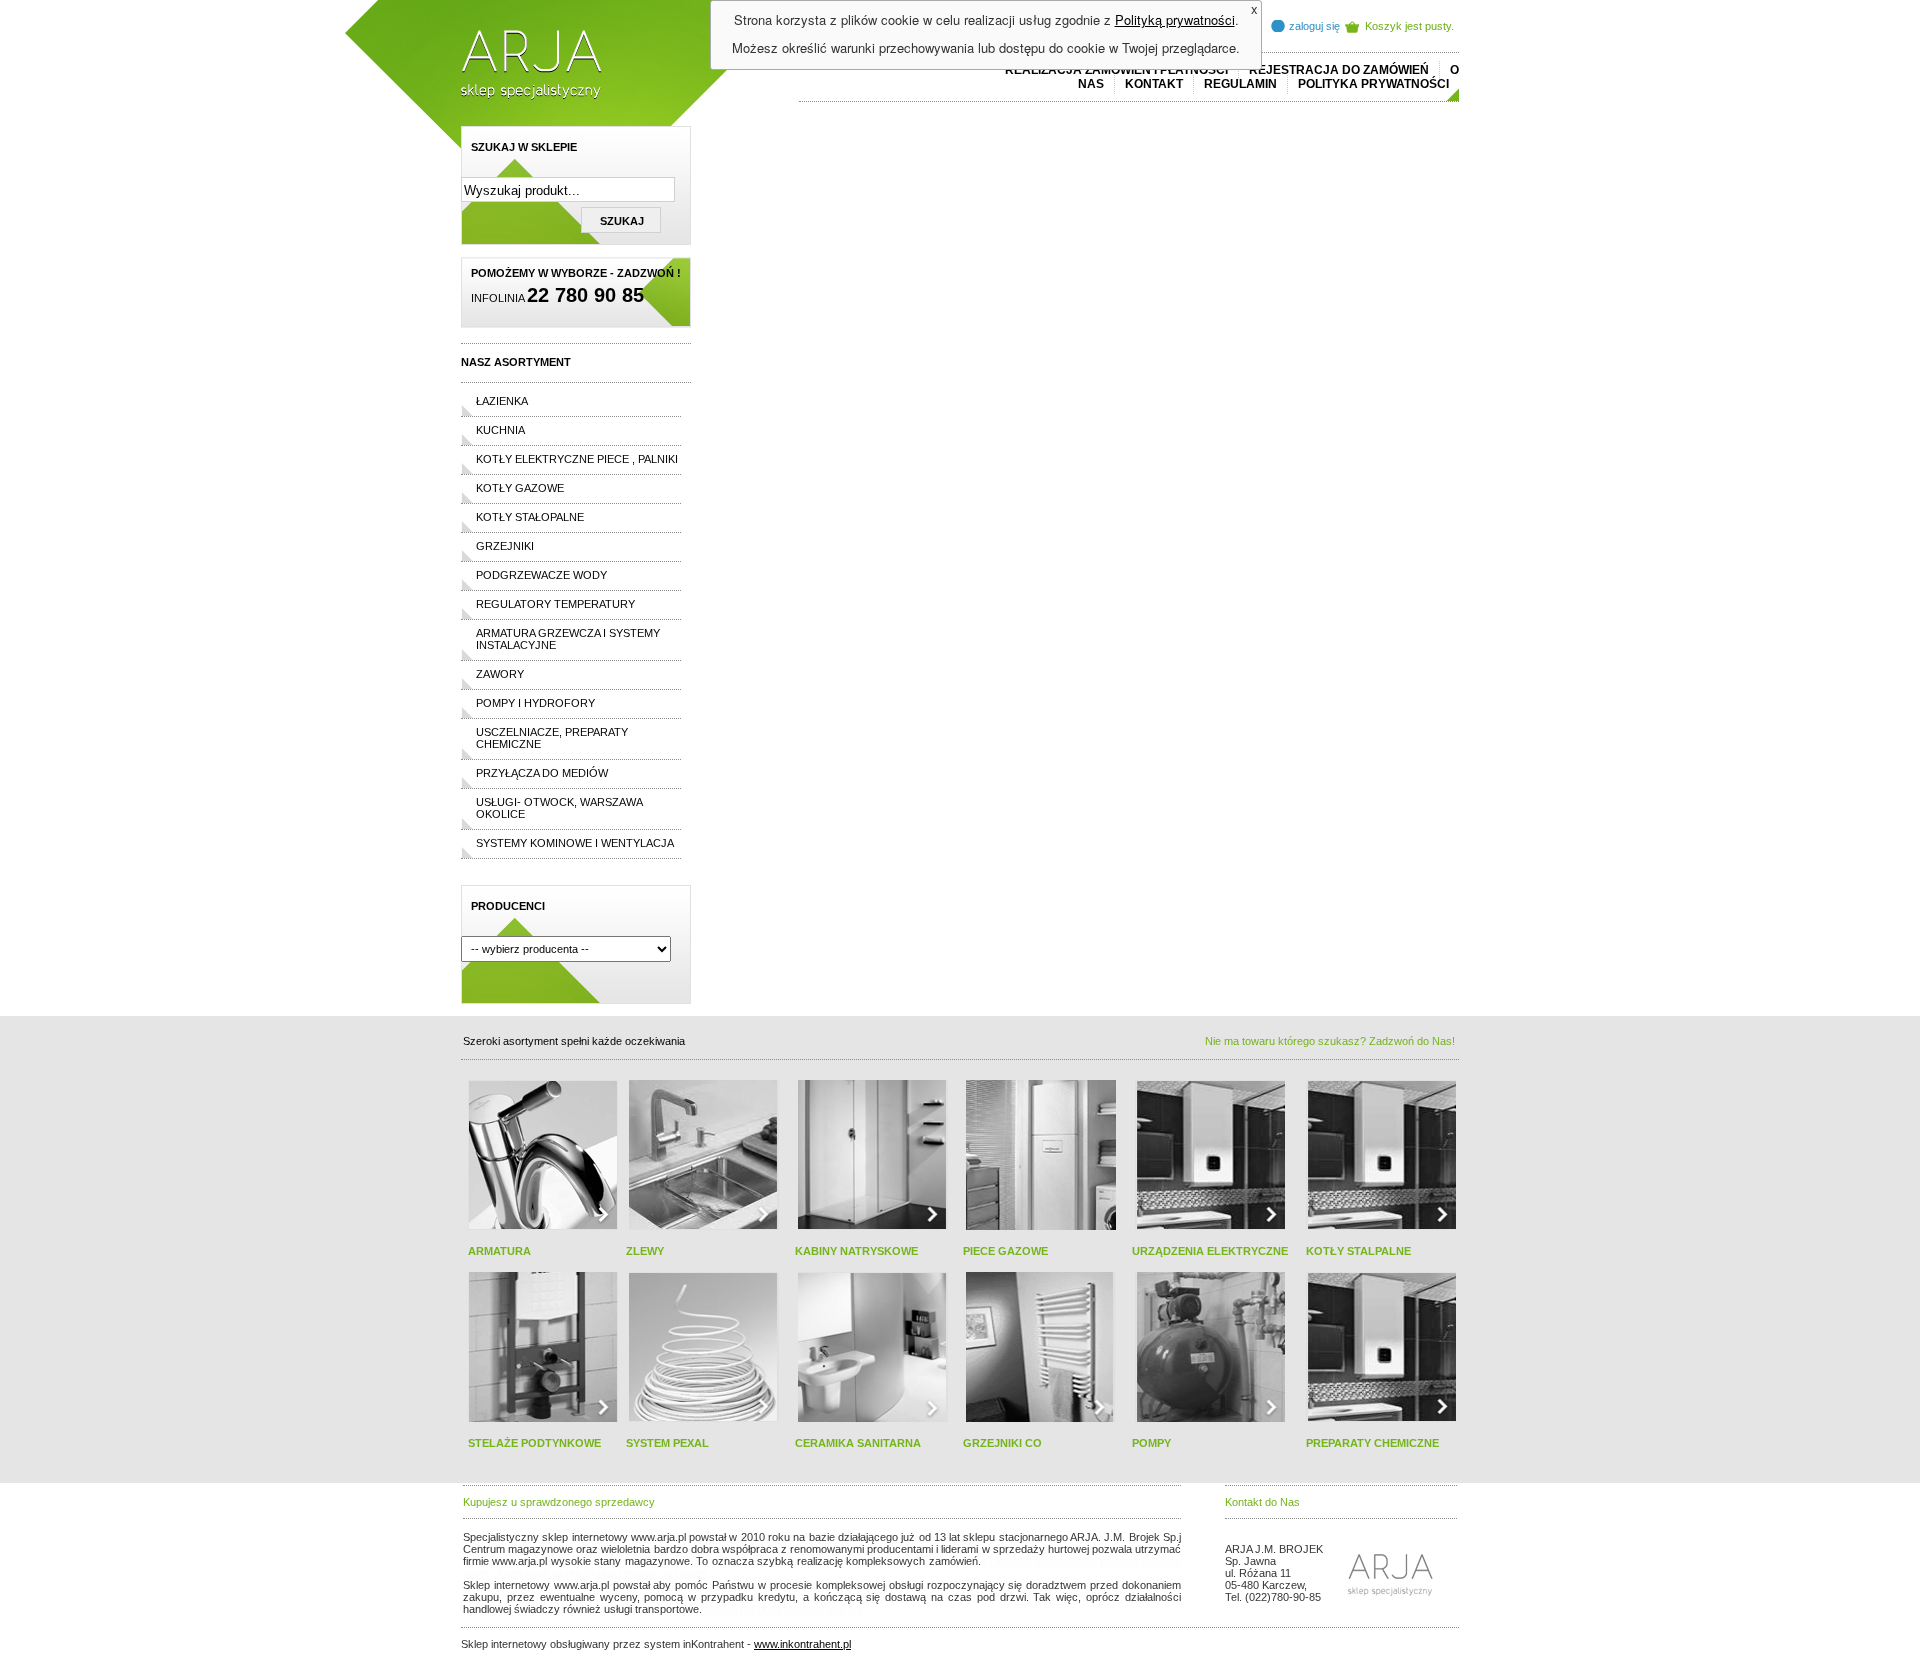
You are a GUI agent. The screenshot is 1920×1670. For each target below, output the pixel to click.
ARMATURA (499, 1251)
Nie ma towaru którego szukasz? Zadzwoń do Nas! (1330, 1041)
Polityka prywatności (1373, 84)
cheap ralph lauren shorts (554, 1573)
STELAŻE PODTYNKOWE (534, 1443)
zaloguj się (1314, 26)
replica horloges (743, 1609)
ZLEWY (645, 1251)
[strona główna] (531, 96)
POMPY (1151, 1443)
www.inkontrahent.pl (802, 1644)
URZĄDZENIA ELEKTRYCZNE (1210, 1251)
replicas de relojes (663, 1573)
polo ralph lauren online (1040, 1561)
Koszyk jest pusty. (1409, 26)
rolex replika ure (824, 1609)
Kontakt (1154, 84)
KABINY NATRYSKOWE (856, 1251)
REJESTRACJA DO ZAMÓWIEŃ (1339, 70)
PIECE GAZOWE (1005, 1251)
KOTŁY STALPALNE (1358, 1251)
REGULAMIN (1240, 84)
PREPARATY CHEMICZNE (1372, 1443)
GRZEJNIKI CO (1002, 1443)
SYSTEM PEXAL (667, 1443)
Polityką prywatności (1175, 19)
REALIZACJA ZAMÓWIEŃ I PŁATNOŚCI (1116, 70)
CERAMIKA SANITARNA (858, 1443)
